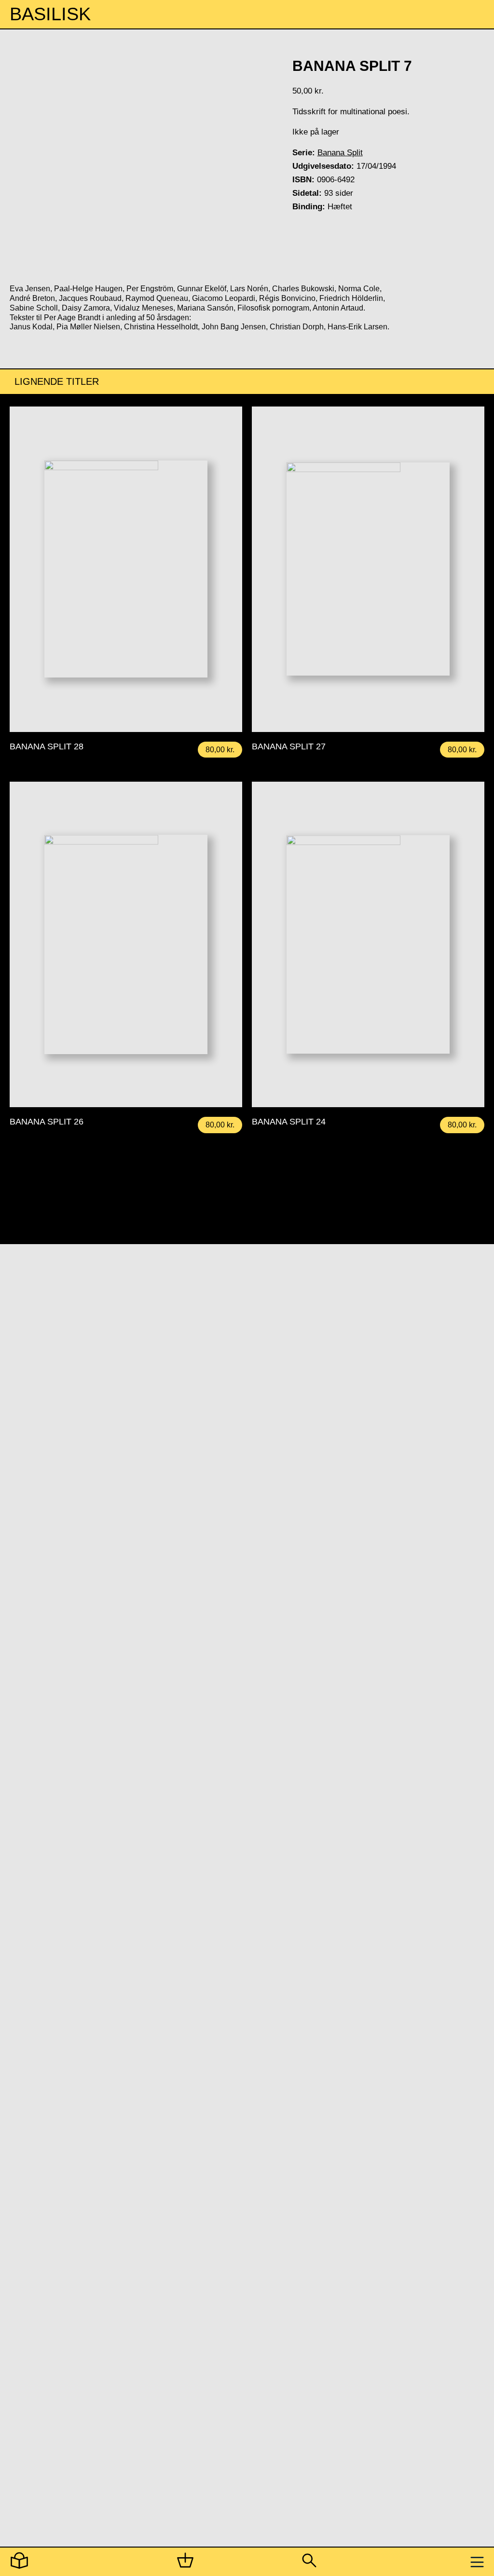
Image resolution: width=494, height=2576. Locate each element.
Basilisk (50, 14)
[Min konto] (19, 2562)
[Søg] (309, 2562)
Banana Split (340, 153)
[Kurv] (185, 2562)
